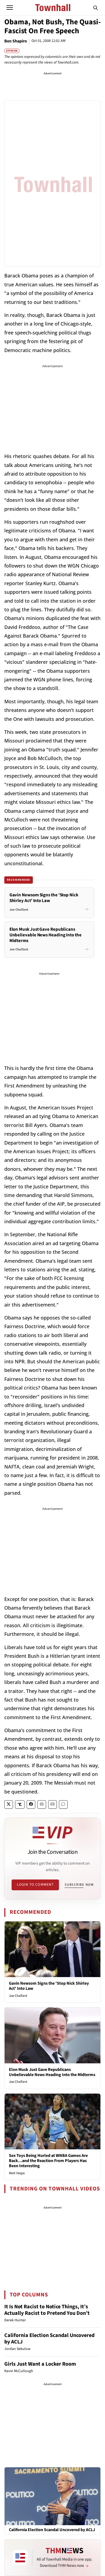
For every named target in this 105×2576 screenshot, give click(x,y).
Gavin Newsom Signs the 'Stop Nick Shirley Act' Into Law (49, 1986)
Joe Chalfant (18, 1996)
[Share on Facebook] (31, 1804)
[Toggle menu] (10, 8)
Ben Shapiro (16, 41)
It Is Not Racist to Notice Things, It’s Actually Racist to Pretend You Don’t (47, 2310)
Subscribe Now (79, 1885)
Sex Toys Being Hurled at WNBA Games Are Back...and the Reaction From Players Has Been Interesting (48, 2161)
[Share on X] (9, 1804)
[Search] (96, 8)
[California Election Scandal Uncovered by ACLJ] (52, 2496)
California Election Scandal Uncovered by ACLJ (49, 2339)
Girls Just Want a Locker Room (40, 2364)
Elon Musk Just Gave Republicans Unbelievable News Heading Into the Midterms (52, 2072)
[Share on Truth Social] (20, 1804)
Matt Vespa (17, 2173)
